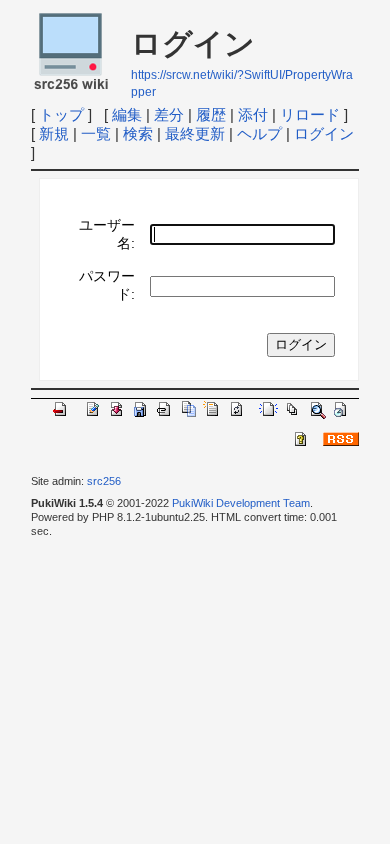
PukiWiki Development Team (241, 503)
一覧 (96, 133)
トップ (61, 114)
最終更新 (195, 133)
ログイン (324, 133)
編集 (127, 114)
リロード (310, 114)
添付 (253, 114)
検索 (138, 133)
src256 (104, 481)
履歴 (211, 114)
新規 (54, 133)
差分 (169, 114)
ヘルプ (259, 133)
